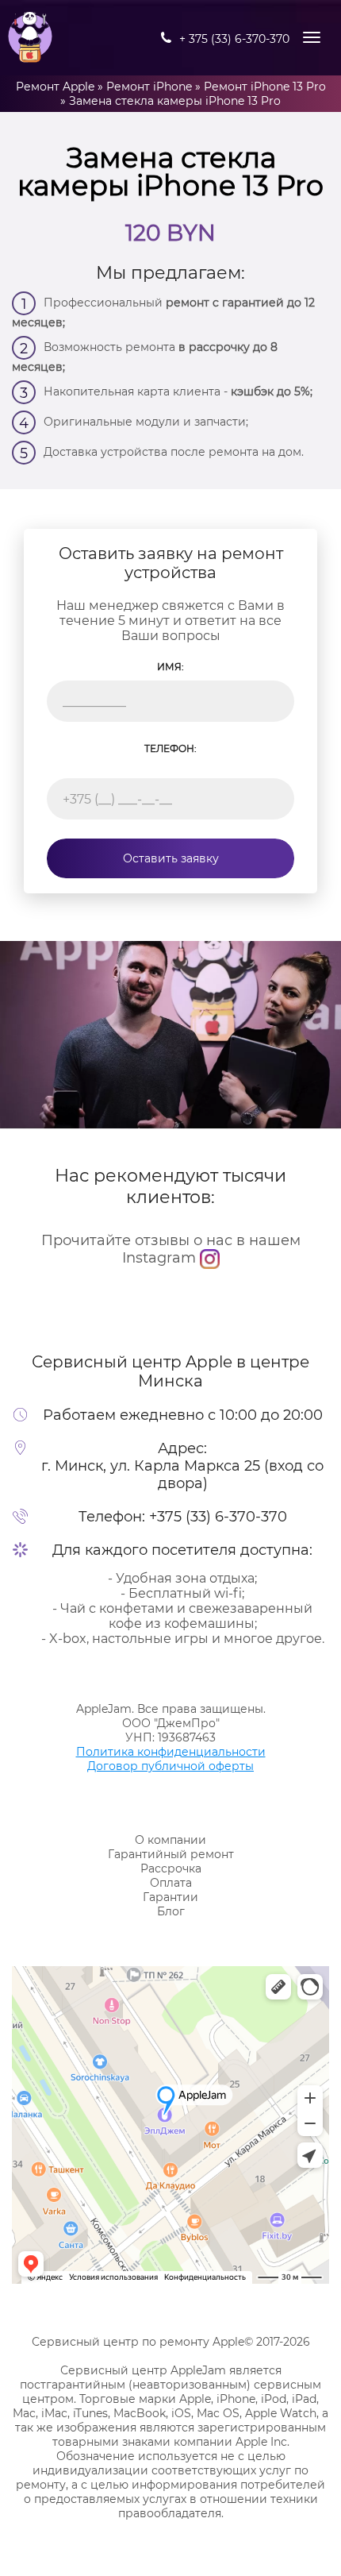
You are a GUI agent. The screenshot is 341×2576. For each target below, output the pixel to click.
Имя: (170, 667)
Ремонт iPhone (149, 87)
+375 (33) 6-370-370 (218, 1517)
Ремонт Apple (55, 87)
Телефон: (170, 748)
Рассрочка (171, 1868)
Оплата (171, 1883)
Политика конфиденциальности (171, 1752)
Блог (171, 1911)
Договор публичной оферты (170, 1766)
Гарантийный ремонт (171, 1854)
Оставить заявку (171, 858)
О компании (170, 1840)
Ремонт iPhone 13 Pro (265, 87)
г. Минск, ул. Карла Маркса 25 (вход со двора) (182, 1475)
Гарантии (170, 1897)
